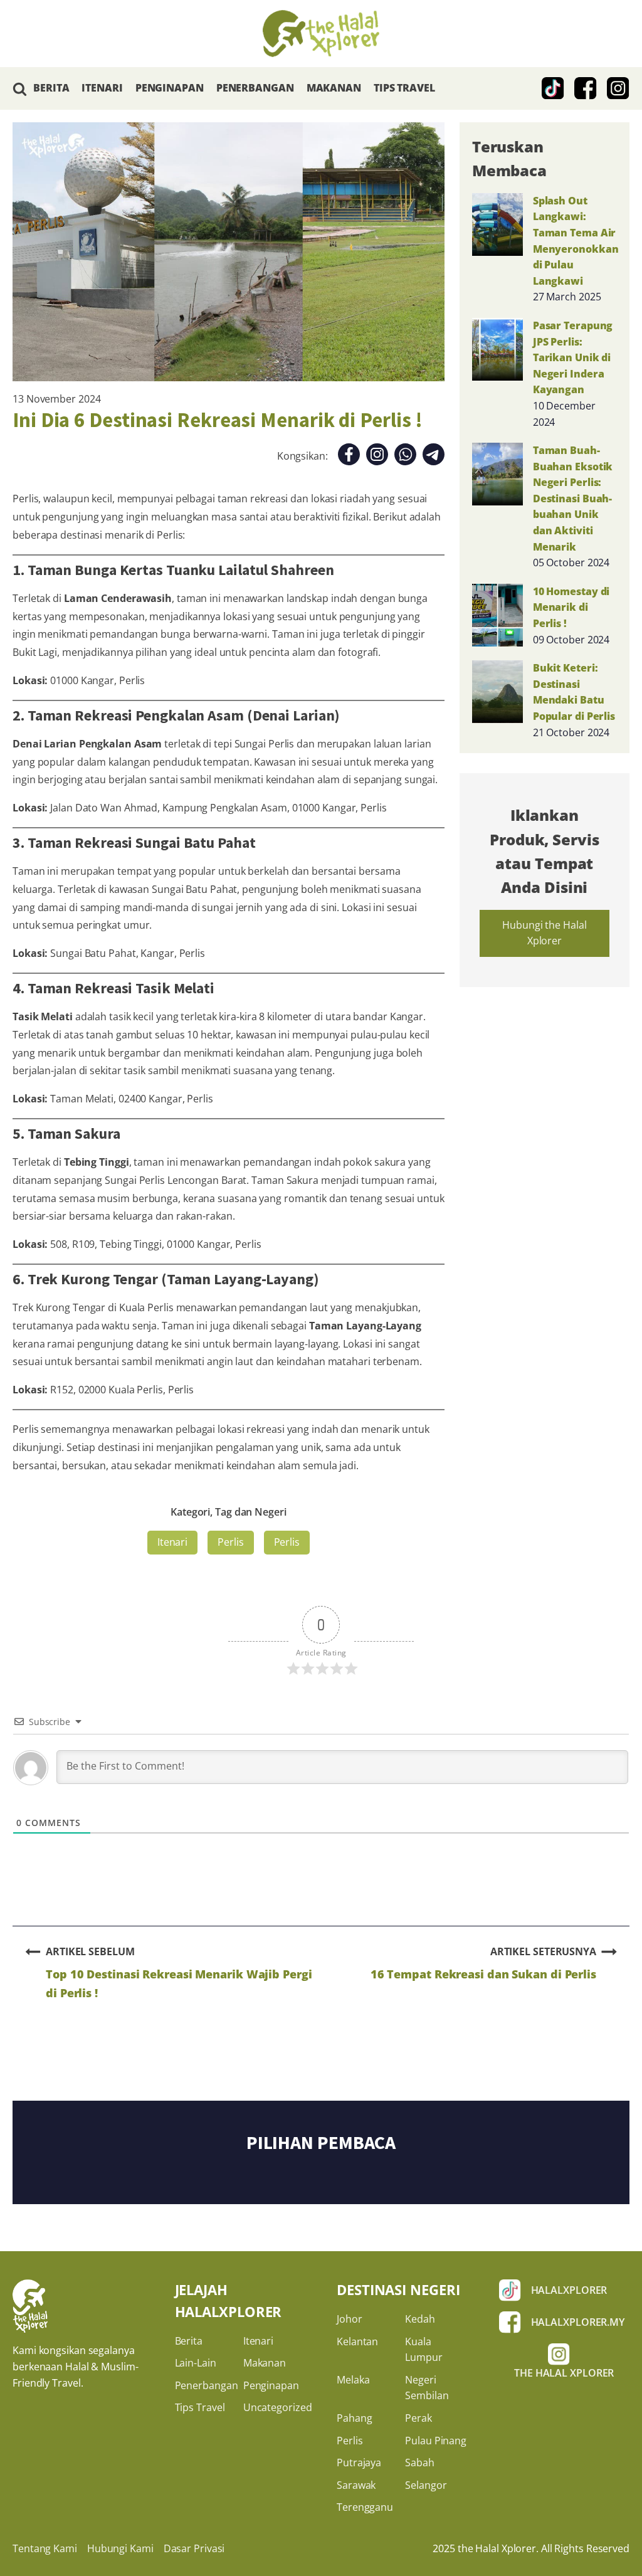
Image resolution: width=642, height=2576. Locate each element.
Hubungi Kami (120, 2548)
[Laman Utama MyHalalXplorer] (321, 34)
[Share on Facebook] (349, 457)
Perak (418, 2418)
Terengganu (365, 2507)
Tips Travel (200, 2407)
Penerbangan (207, 2385)
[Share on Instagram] (377, 457)
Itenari (172, 1542)
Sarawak (356, 2485)
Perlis (230, 1542)
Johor (350, 2319)
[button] (20, 89)
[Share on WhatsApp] (405, 457)
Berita (189, 2341)
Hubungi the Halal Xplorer (544, 933)
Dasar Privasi (194, 2548)
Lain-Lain (196, 2363)
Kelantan (357, 2341)
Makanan (265, 2363)
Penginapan (271, 2385)
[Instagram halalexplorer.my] (618, 88)
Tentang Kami (45, 2548)
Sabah (420, 2463)
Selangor (426, 2485)
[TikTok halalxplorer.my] (553, 88)
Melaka (353, 2380)
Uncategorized (278, 2407)
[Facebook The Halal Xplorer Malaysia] (586, 88)
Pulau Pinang (436, 2441)
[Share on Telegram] (434, 457)
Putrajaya (359, 2463)
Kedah (420, 2319)
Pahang (354, 2418)
